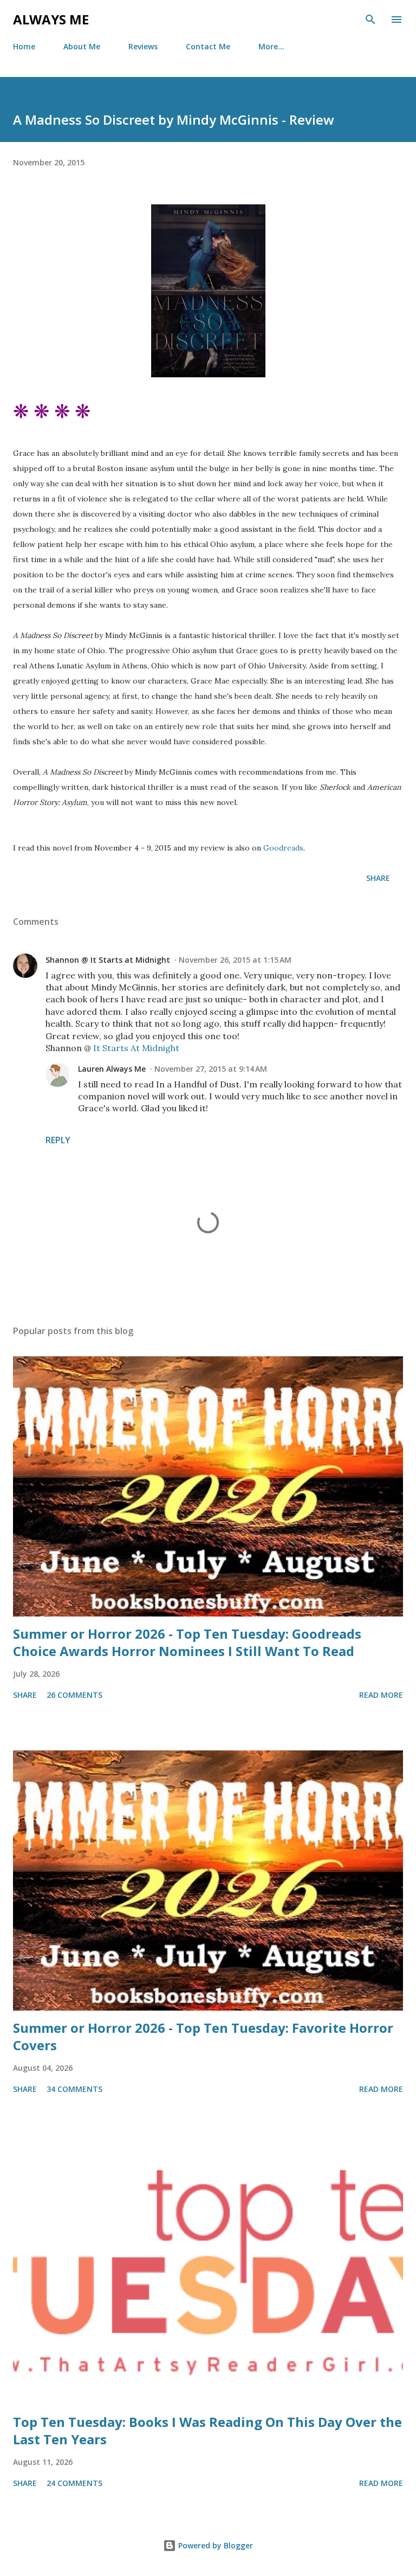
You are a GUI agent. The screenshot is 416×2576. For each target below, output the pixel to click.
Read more (381, 1695)
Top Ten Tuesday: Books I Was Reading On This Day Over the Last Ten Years (207, 2430)
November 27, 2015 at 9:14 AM (211, 1069)
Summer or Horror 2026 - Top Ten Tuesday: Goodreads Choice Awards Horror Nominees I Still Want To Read (187, 1642)
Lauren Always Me (112, 1069)
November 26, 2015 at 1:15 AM (235, 960)
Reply (58, 1140)
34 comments (74, 2089)
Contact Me (208, 46)
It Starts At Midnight (136, 1048)
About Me (82, 46)
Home (24, 46)
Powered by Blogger (214, 2545)
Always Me (51, 19)
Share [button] (378, 878)
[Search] (370, 20)
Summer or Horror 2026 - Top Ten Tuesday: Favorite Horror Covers (203, 2036)
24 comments (74, 2483)
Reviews (143, 46)
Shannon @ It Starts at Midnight (108, 960)
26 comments (74, 1695)
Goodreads (283, 848)
